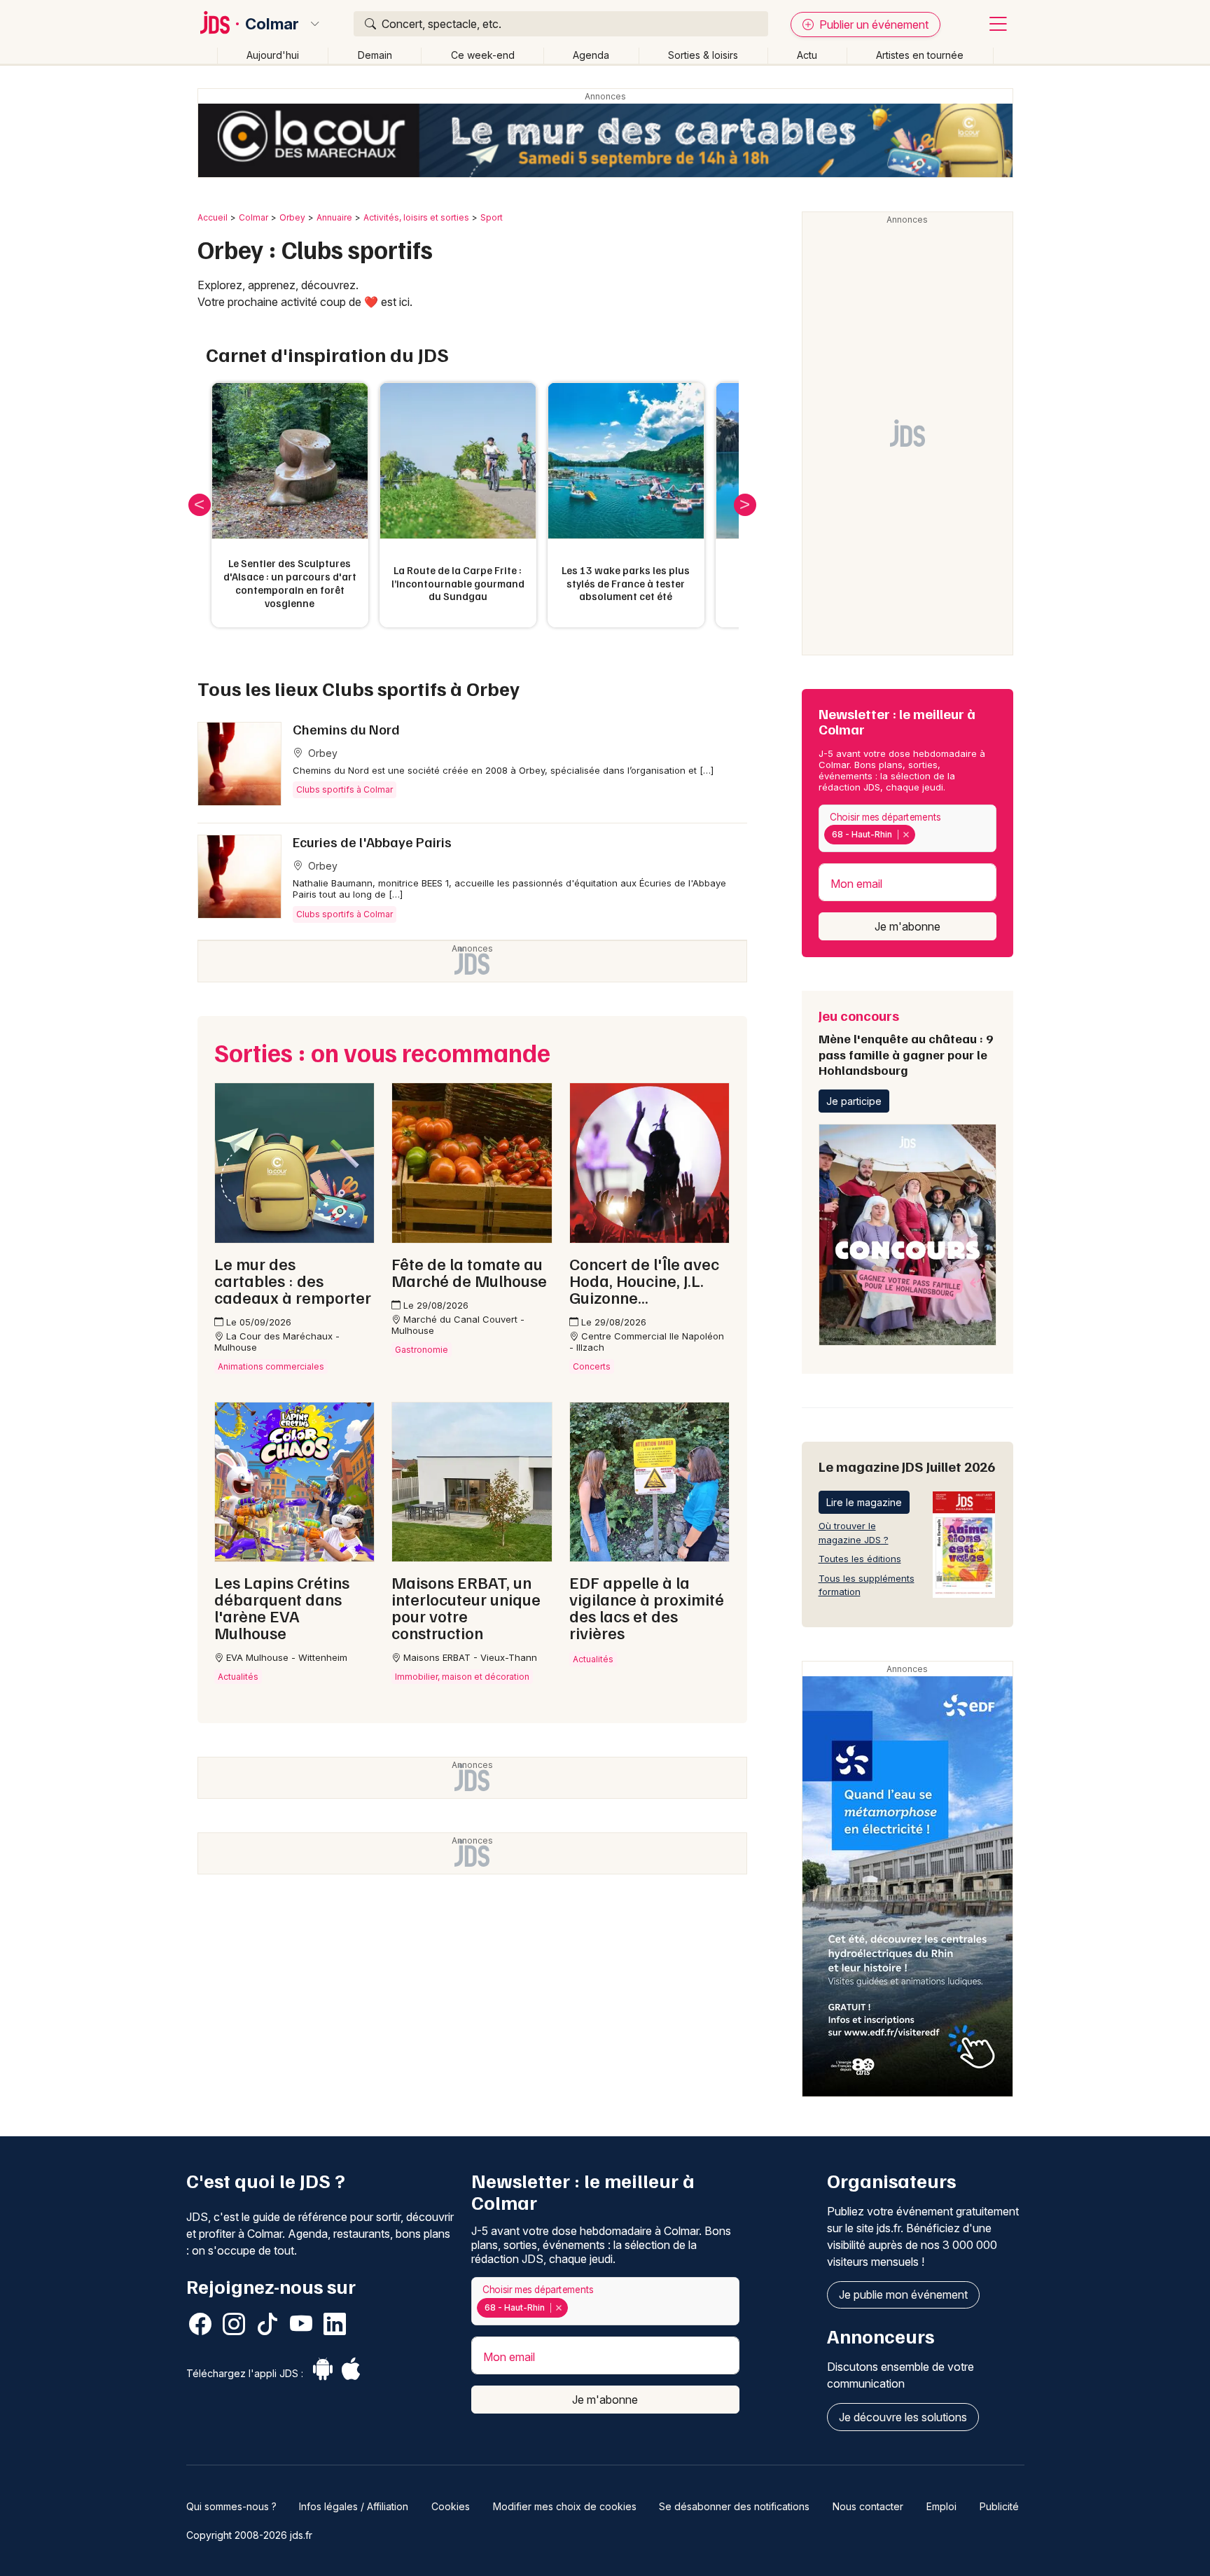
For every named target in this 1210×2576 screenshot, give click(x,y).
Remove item (906, 835)
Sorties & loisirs (703, 55)
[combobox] (907, 829)
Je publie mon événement (903, 2295)
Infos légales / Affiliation (354, 2506)
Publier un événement (872, 25)
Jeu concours (906, 1042)
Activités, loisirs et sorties (416, 217)
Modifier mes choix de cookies (565, 2506)
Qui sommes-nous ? (231, 2506)
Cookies (451, 2506)
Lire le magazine (864, 1502)
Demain (375, 55)
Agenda (591, 55)
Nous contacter (868, 2506)
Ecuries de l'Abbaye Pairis (372, 842)
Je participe (854, 1101)
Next (745, 505)
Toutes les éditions (860, 1559)
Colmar (272, 24)
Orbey (292, 217)
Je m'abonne (907, 926)
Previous (200, 505)
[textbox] (922, 835)
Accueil (213, 217)
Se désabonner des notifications (734, 2506)
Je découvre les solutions (903, 2417)
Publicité (999, 2506)
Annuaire (334, 217)
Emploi (941, 2506)
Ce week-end (483, 55)
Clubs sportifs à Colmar (345, 789)
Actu (807, 55)
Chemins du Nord (346, 729)
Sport (492, 217)
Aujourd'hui (273, 55)
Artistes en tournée (920, 55)
